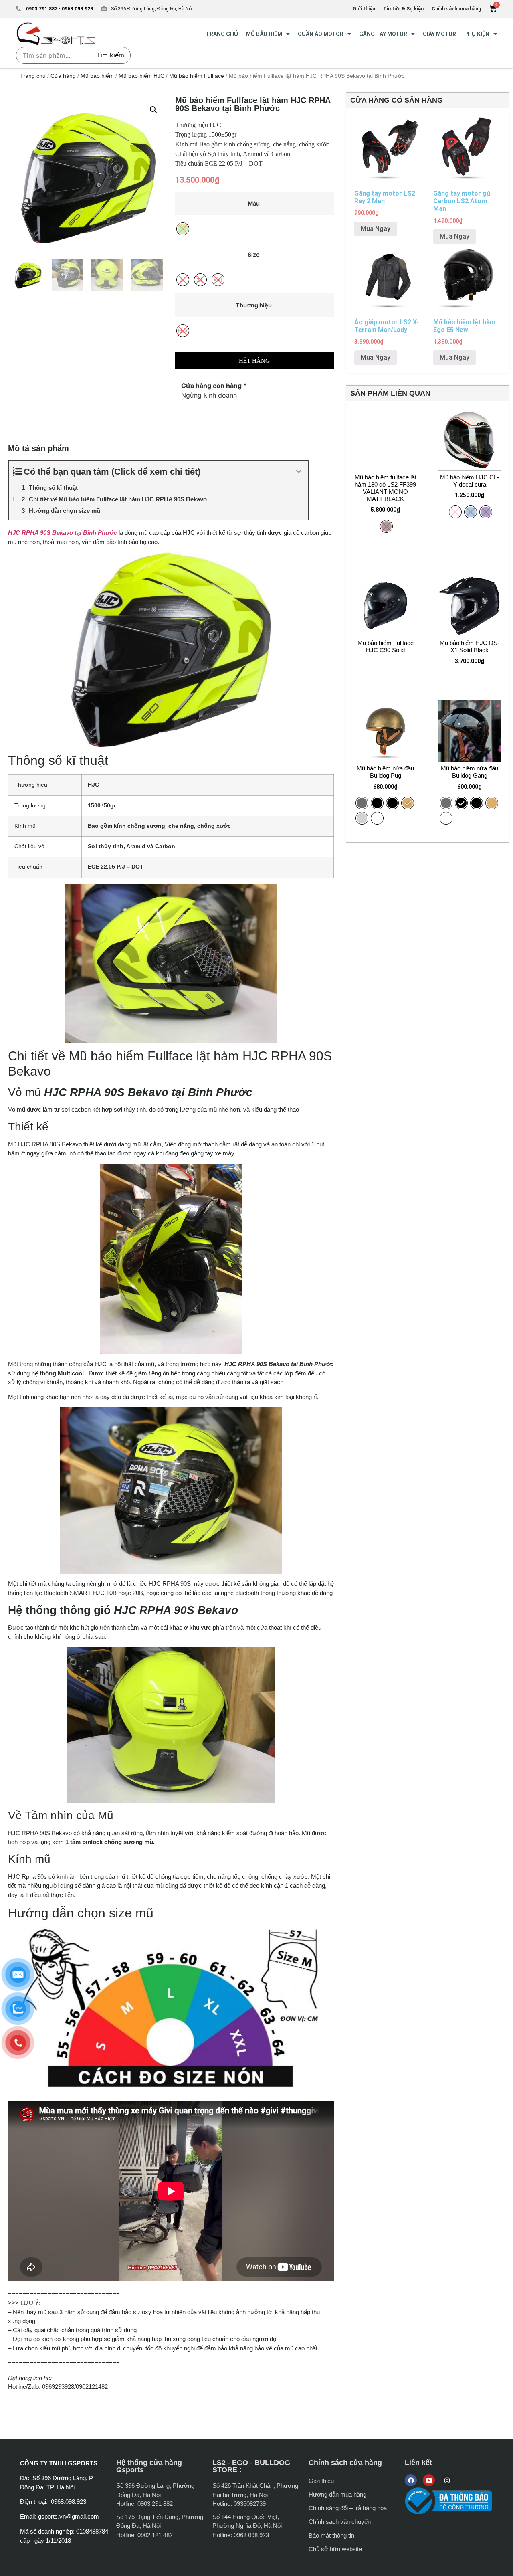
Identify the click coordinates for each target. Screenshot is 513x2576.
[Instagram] (447, 2480)
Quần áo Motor (321, 34)
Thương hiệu (254, 305)
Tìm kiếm (110, 55)
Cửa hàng (63, 76)
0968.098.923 (77, 9)
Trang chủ (33, 76)
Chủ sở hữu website (335, 2549)
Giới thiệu (321, 2481)
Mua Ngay (376, 229)
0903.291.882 (42, 9)
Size (254, 255)
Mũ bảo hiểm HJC (141, 76)
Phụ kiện (477, 34)
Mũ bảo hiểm (264, 34)
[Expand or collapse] (299, 472)
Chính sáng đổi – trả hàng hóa (348, 2508)
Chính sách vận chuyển (340, 2522)
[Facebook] (411, 2480)
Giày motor (439, 34)
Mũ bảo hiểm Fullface (197, 76)
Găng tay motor (383, 34)
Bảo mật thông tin (331, 2535)
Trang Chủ (222, 34)
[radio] (362, 803)
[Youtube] (429, 2480)
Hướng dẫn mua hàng (337, 2494)
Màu (254, 204)
